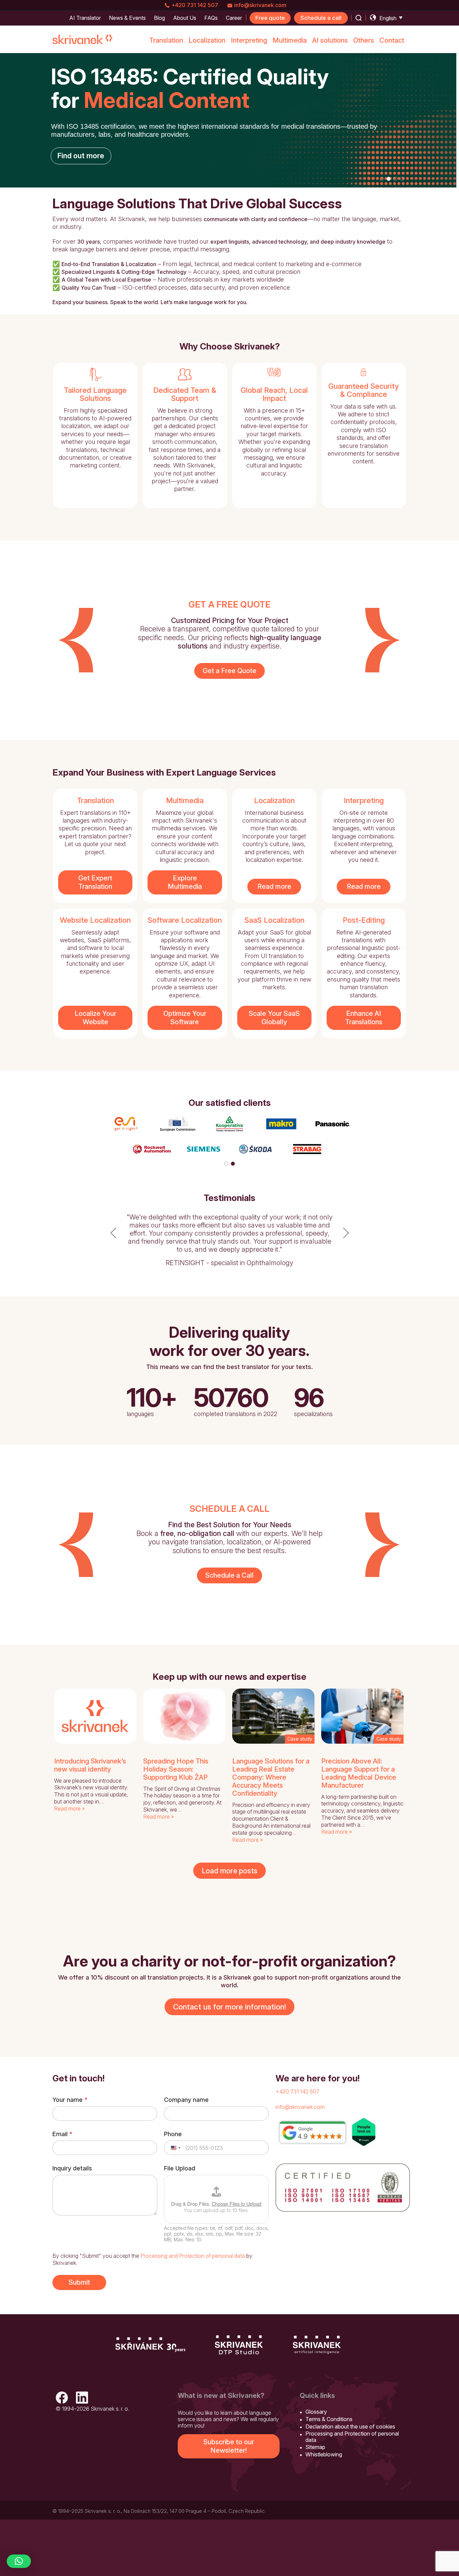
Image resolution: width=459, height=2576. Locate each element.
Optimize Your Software (185, 1018)
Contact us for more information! (229, 2007)
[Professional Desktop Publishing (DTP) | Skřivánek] (239, 2345)
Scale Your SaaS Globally (274, 1018)
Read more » (69, 1809)
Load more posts (229, 1871)
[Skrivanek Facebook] (62, 2398)
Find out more (81, 156)
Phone (173, 2134)
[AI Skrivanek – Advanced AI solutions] (317, 2345)
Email (62, 2134)
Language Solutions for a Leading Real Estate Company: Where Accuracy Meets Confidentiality (271, 1777)
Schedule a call (321, 18)
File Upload (180, 2168)
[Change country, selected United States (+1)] (175, 2148)
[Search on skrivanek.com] (359, 18)
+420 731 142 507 (195, 5)
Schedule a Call (229, 1575)
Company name (186, 2100)
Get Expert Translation (95, 882)
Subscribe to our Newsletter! (229, 2446)
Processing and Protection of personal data (193, 2256)
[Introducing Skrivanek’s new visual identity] (95, 1716)
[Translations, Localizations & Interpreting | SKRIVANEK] (83, 39)
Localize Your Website (95, 1018)
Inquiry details (72, 2168)
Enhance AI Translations (364, 1018)
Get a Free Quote (229, 671)
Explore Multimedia (185, 882)
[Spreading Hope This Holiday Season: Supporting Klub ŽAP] (184, 1716)
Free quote (270, 18)
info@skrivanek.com (260, 5)
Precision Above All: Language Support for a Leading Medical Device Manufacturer (359, 1773)
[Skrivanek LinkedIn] (82, 2398)
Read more (274, 886)
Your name (70, 2100)
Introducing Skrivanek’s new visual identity (90, 1765)
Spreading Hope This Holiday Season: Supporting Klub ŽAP (176, 1769)
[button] (113, 1241)
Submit (79, 2282)
